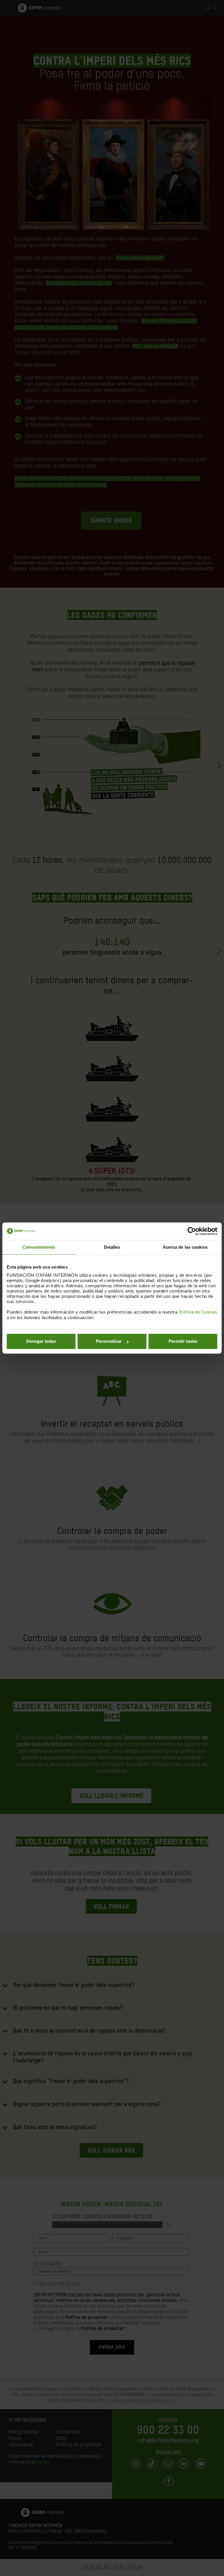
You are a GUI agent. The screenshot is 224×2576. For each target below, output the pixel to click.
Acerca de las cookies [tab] (185, 1247)
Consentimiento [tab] (39, 1247)
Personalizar (109, 1341)
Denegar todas (41, 1341)
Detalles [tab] (112, 1247)
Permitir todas (183, 1341)
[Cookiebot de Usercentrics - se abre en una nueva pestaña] (192, 1231)
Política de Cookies (198, 1312)
